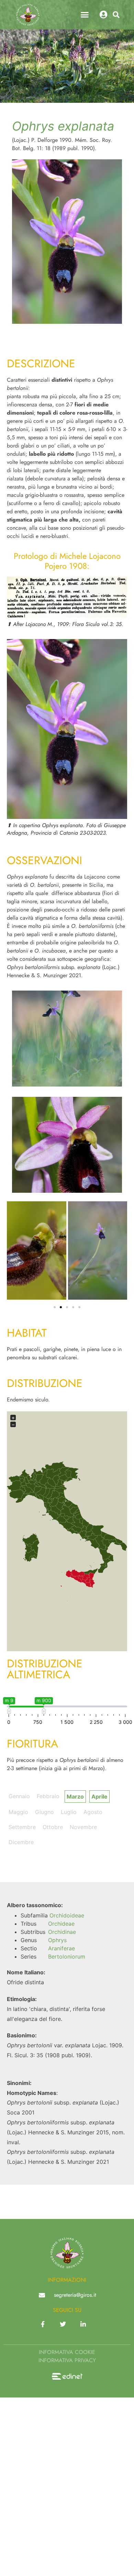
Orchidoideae (67, 1915)
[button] (85, 15)
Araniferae (62, 1948)
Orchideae (61, 1924)
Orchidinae (62, 1932)
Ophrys (57, 1940)
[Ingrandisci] (118, 586)
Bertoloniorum (67, 1956)
